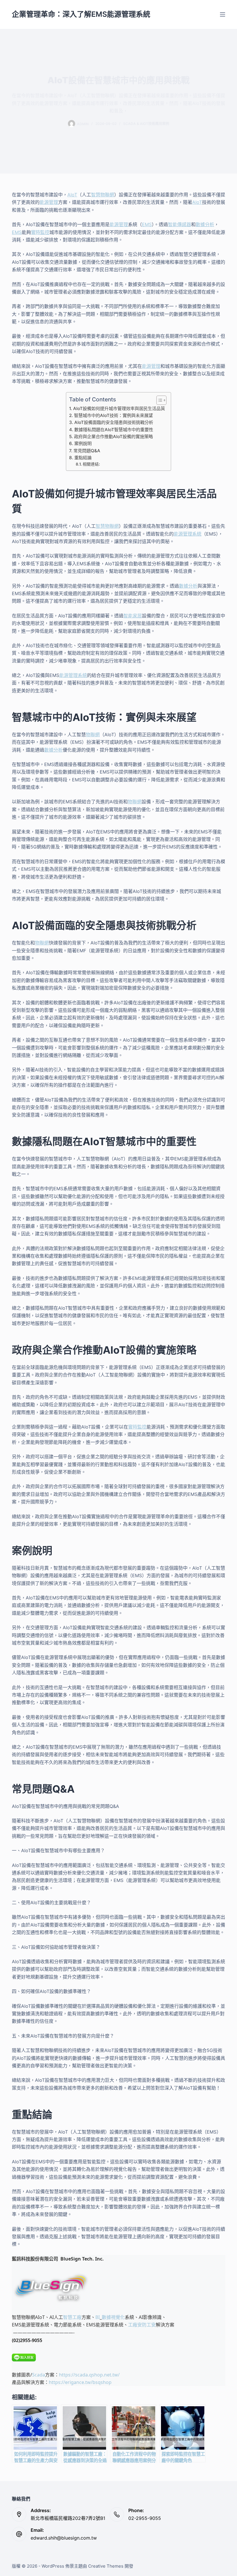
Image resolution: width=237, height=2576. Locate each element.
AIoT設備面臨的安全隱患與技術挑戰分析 (114, 422)
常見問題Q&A (87, 451)
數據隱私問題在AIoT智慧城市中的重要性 (114, 430)
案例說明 (83, 443)
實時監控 (40, 232)
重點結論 (83, 458)
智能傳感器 (179, 224)
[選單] (223, 14)
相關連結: (91, 464)
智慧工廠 (72, 2317)
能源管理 (49, 202)
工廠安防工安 (142, 2325)
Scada (39, 2375)
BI (98, 2317)
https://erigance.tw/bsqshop (80, 2382)
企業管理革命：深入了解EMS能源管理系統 (81, 14)
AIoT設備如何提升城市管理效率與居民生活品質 (119, 408)
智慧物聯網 (103, 195)
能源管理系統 (188, 534)
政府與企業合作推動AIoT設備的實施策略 (113, 437)
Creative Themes (106, 2566)
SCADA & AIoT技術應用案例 (146, 124)
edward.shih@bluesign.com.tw (64, 2538)
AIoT (72, 195)
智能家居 (133, 616)
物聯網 (93, 735)
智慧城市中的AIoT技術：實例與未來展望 (113, 415)
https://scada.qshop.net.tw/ (89, 2375)
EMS (147, 224)
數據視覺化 (113, 2317)
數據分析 (205, 224)
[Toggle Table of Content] (159, 400)
